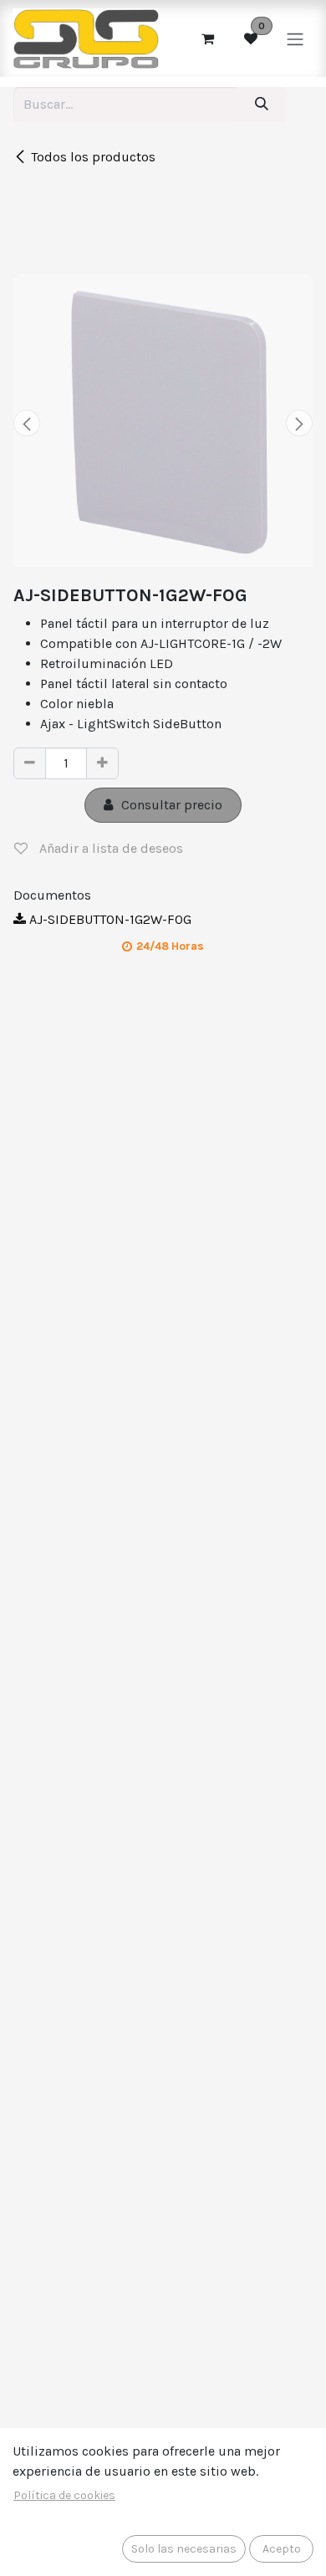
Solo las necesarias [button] (184, 2549)
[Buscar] (262, 105)
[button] (27, 423)
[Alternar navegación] (295, 38)
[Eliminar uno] (30, 763)
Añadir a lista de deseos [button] (110, 848)
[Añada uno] (102, 763)
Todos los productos (93, 157)
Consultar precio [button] (172, 805)
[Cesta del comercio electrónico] (207, 38)
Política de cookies (64, 2495)
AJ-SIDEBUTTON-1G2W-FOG (109, 919)
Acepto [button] (282, 2549)
